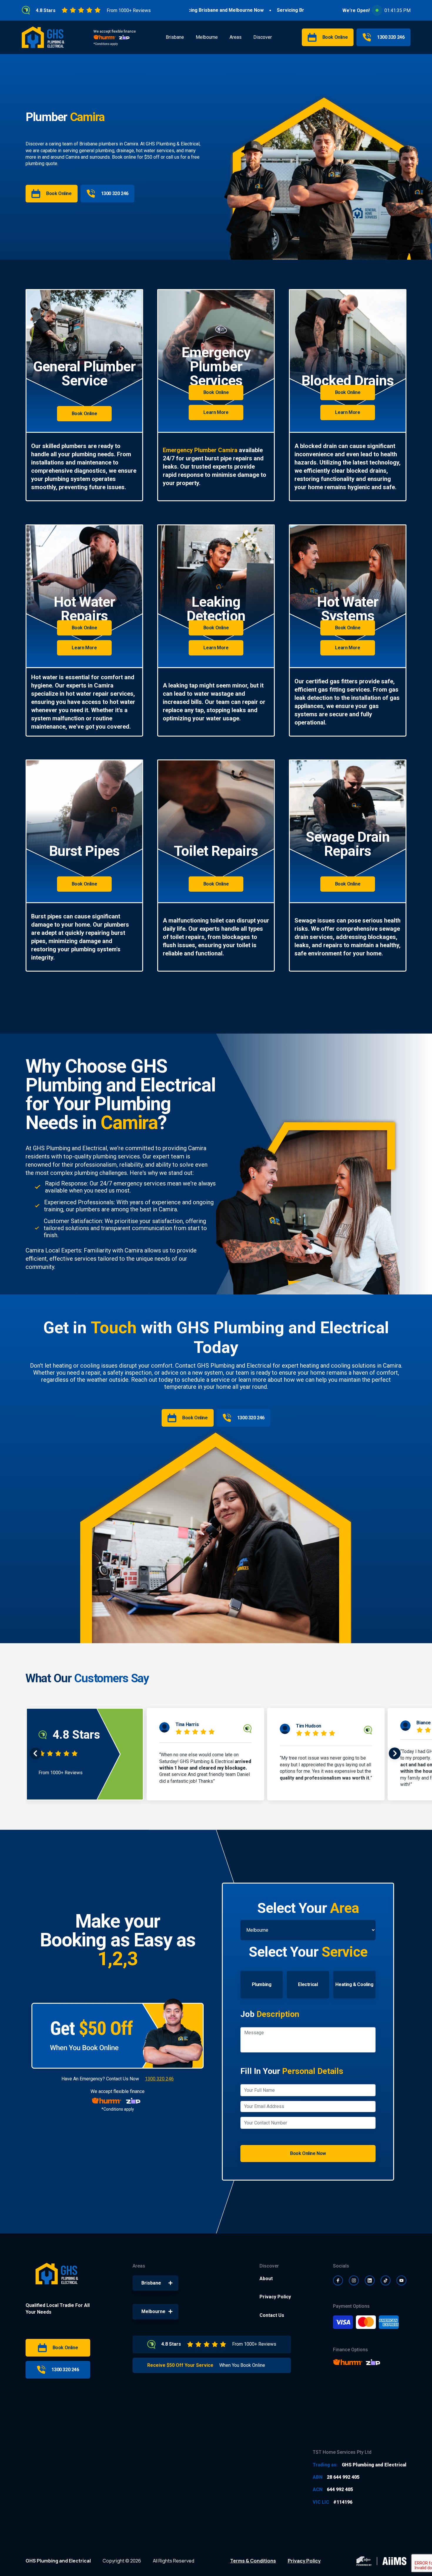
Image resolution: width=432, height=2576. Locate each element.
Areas (236, 37)
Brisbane (175, 37)
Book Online (84, 414)
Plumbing (262, 1984)
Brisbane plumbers (99, 144)
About (266, 2279)
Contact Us (272, 2315)
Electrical (308, 1984)
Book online (124, 157)
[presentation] (36, 1754)
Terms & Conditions (253, 2561)
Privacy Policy (275, 2297)
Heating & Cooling (354, 1984)
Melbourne (207, 37)
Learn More (216, 412)
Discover (263, 37)
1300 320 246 (159, 2079)
